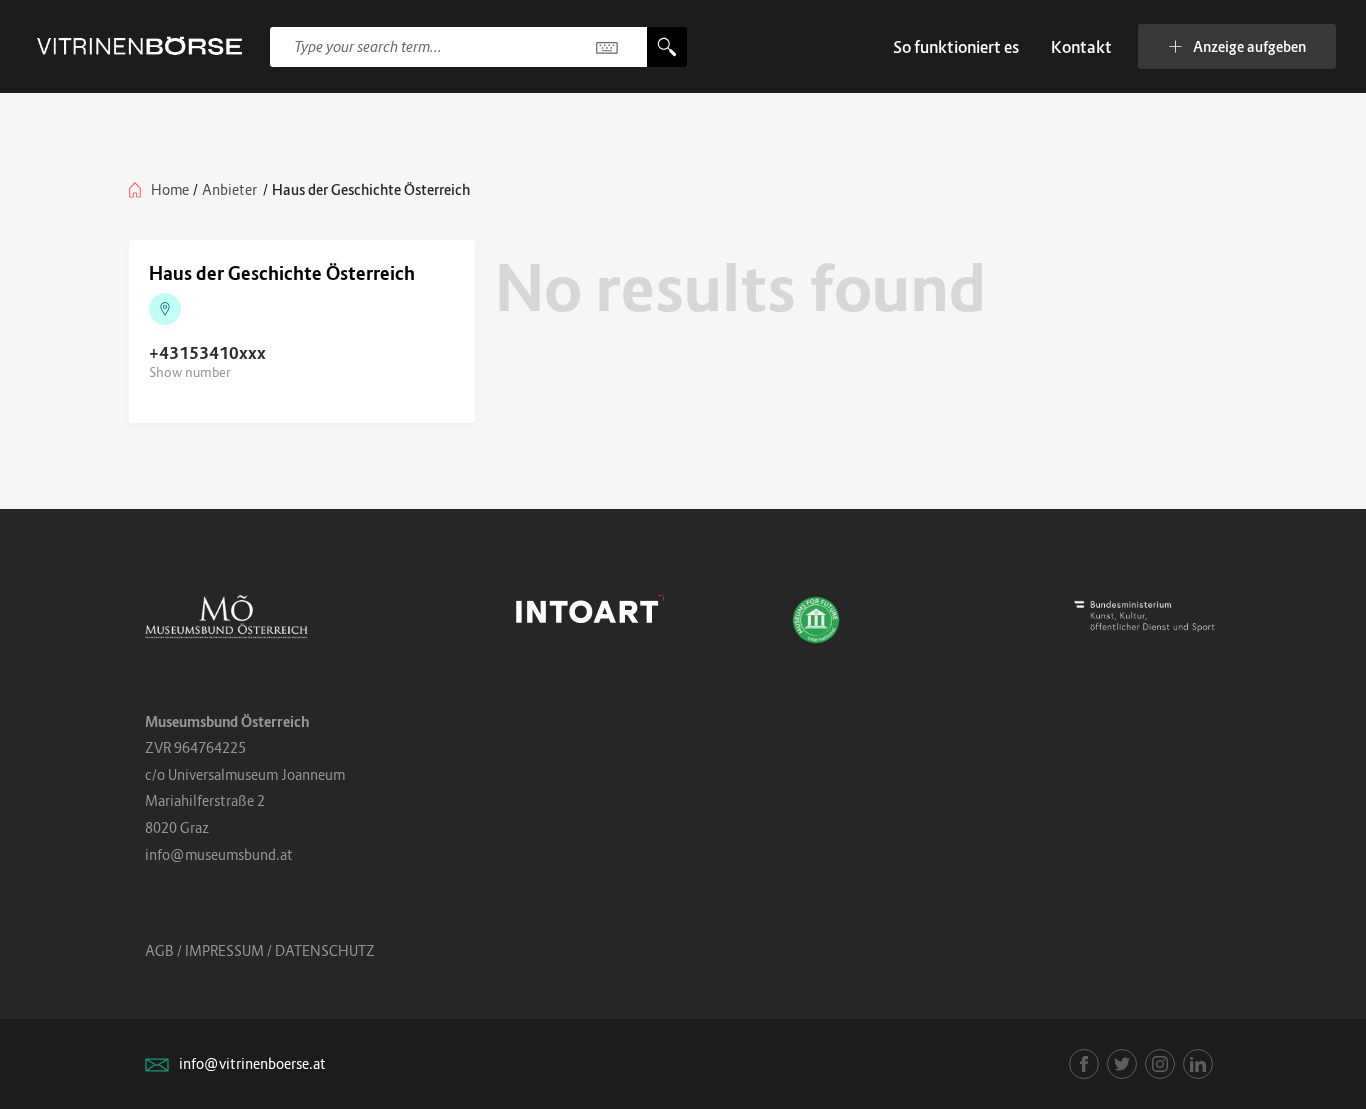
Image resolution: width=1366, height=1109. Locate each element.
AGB (159, 950)
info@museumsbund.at (219, 854)
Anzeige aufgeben (1249, 46)
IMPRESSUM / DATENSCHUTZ (280, 950)
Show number (190, 372)
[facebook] (1084, 1064)
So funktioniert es (956, 47)
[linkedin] (1198, 1064)
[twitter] (1122, 1064)
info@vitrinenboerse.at (252, 1063)
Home (170, 189)
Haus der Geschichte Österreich (282, 273)
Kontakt (1081, 47)
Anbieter (229, 189)
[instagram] (1160, 1064)
